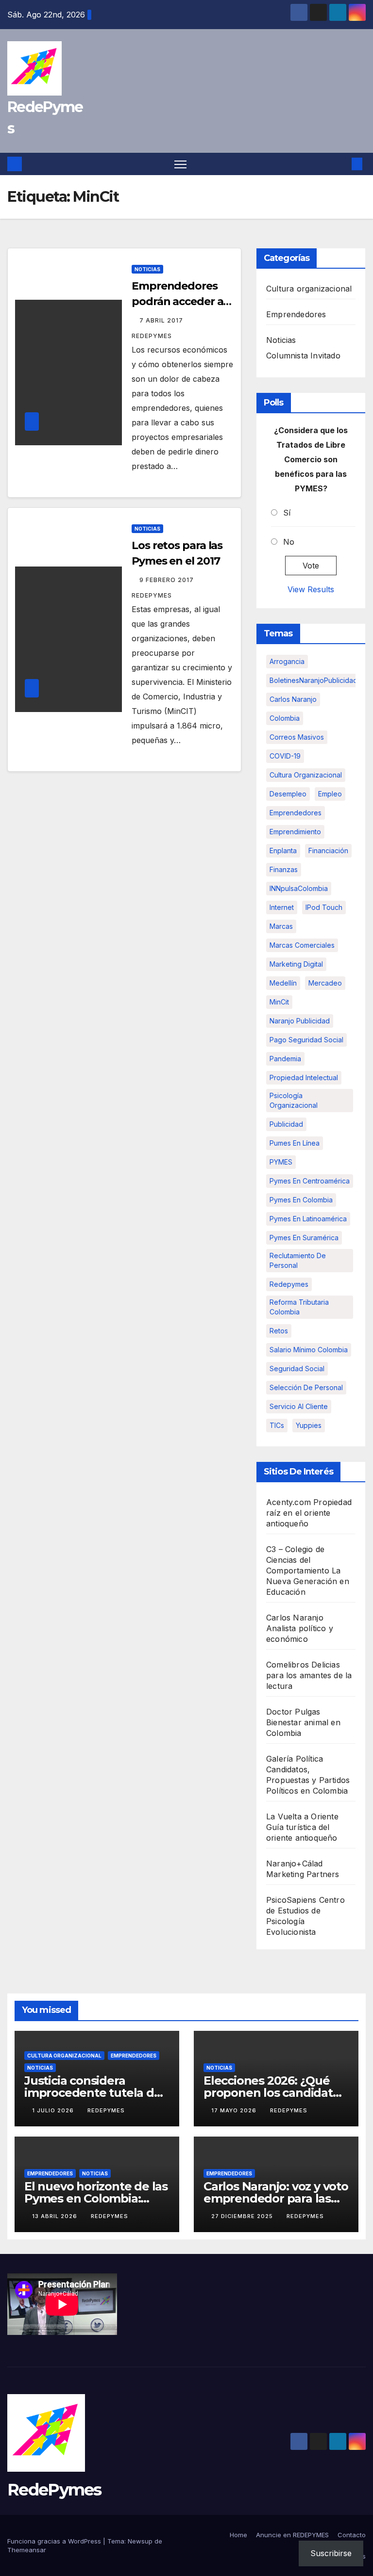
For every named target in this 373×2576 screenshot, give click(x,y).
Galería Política (295, 1759)
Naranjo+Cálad (295, 1863)
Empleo (330, 794)
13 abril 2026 (56, 2216)
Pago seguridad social (306, 1040)
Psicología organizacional (294, 1100)
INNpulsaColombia (299, 888)
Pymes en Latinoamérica (308, 1219)
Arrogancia (287, 661)
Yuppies (309, 1425)
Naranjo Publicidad (300, 1021)
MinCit (279, 1002)
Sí (287, 513)
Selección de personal (306, 1387)
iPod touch (324, 907)
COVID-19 (285, 756)
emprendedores (296, 813)
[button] (341, 164)
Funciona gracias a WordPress (55, 2541)
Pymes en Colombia (301, 1200)
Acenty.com (288, 1502)
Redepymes (289, 1284)
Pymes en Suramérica (304, 1238)
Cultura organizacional (309, 289)
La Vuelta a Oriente (302, 1816)
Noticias (147, 269)
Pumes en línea (295, 1143)
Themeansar (27, 2550)
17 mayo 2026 (235, 2110)
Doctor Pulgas (293, 1712)
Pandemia (285, 1059)
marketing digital (296, 964)
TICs (277, 1425)
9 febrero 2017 (168, 580)
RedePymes (54, 2490)
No (289, 542)
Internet (282, 907)
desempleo (288, 794)
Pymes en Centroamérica (310, 1181)
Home (238, 2535)
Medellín (283, 983)
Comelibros (288, 1665)
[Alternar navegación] (180, 164)
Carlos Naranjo (293, 699)
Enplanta (283, 851)
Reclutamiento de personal (298, 1260)
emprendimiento (295, 832)
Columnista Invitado (303, 356)
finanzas (284, 869)
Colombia (285, 718)
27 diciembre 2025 (243, 2216)
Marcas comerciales (302, 945)
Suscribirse (331, 2553)
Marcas (281, 926)
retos (279, 1331)
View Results (311, 589)
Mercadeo (325, 983)
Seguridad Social (297, 1369)
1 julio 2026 (54, 2110)
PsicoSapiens (291, 1900)
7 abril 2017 (162, 320)
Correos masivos (297, 737)
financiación (328, 851)
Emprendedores (296, 314)
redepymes (106, 2110)
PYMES (281, 1162)
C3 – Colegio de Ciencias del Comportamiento (298, 1560)
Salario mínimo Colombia (309, 1350)
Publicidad (286, 1124)
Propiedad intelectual (304, 1077)
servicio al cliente (299, 1406)
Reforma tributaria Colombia (299, 1307)
